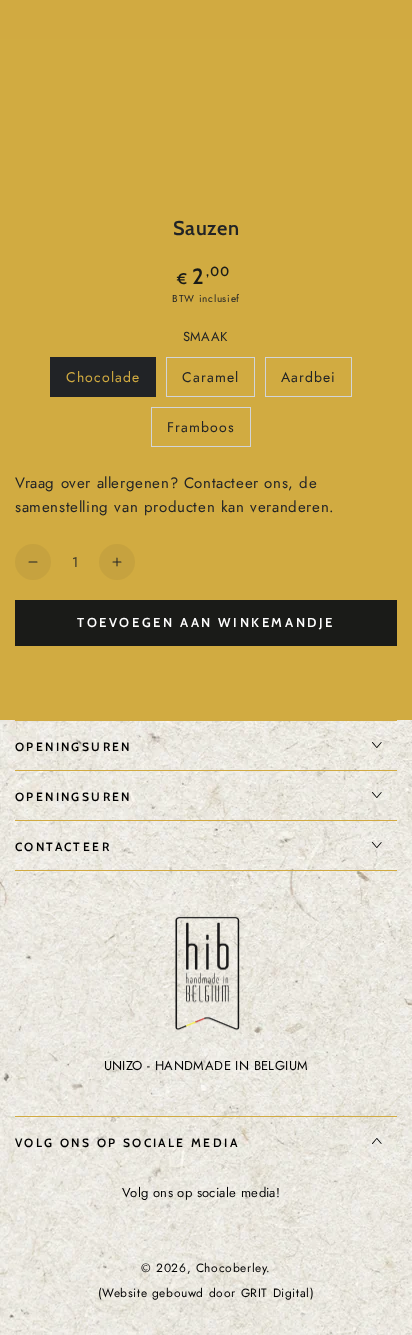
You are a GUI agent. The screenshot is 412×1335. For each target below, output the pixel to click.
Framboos (208, 432)
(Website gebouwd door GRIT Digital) (206, 1293)
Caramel (218, 382)
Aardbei (316, 382)
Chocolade (110, 382)
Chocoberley (231, 1268)
